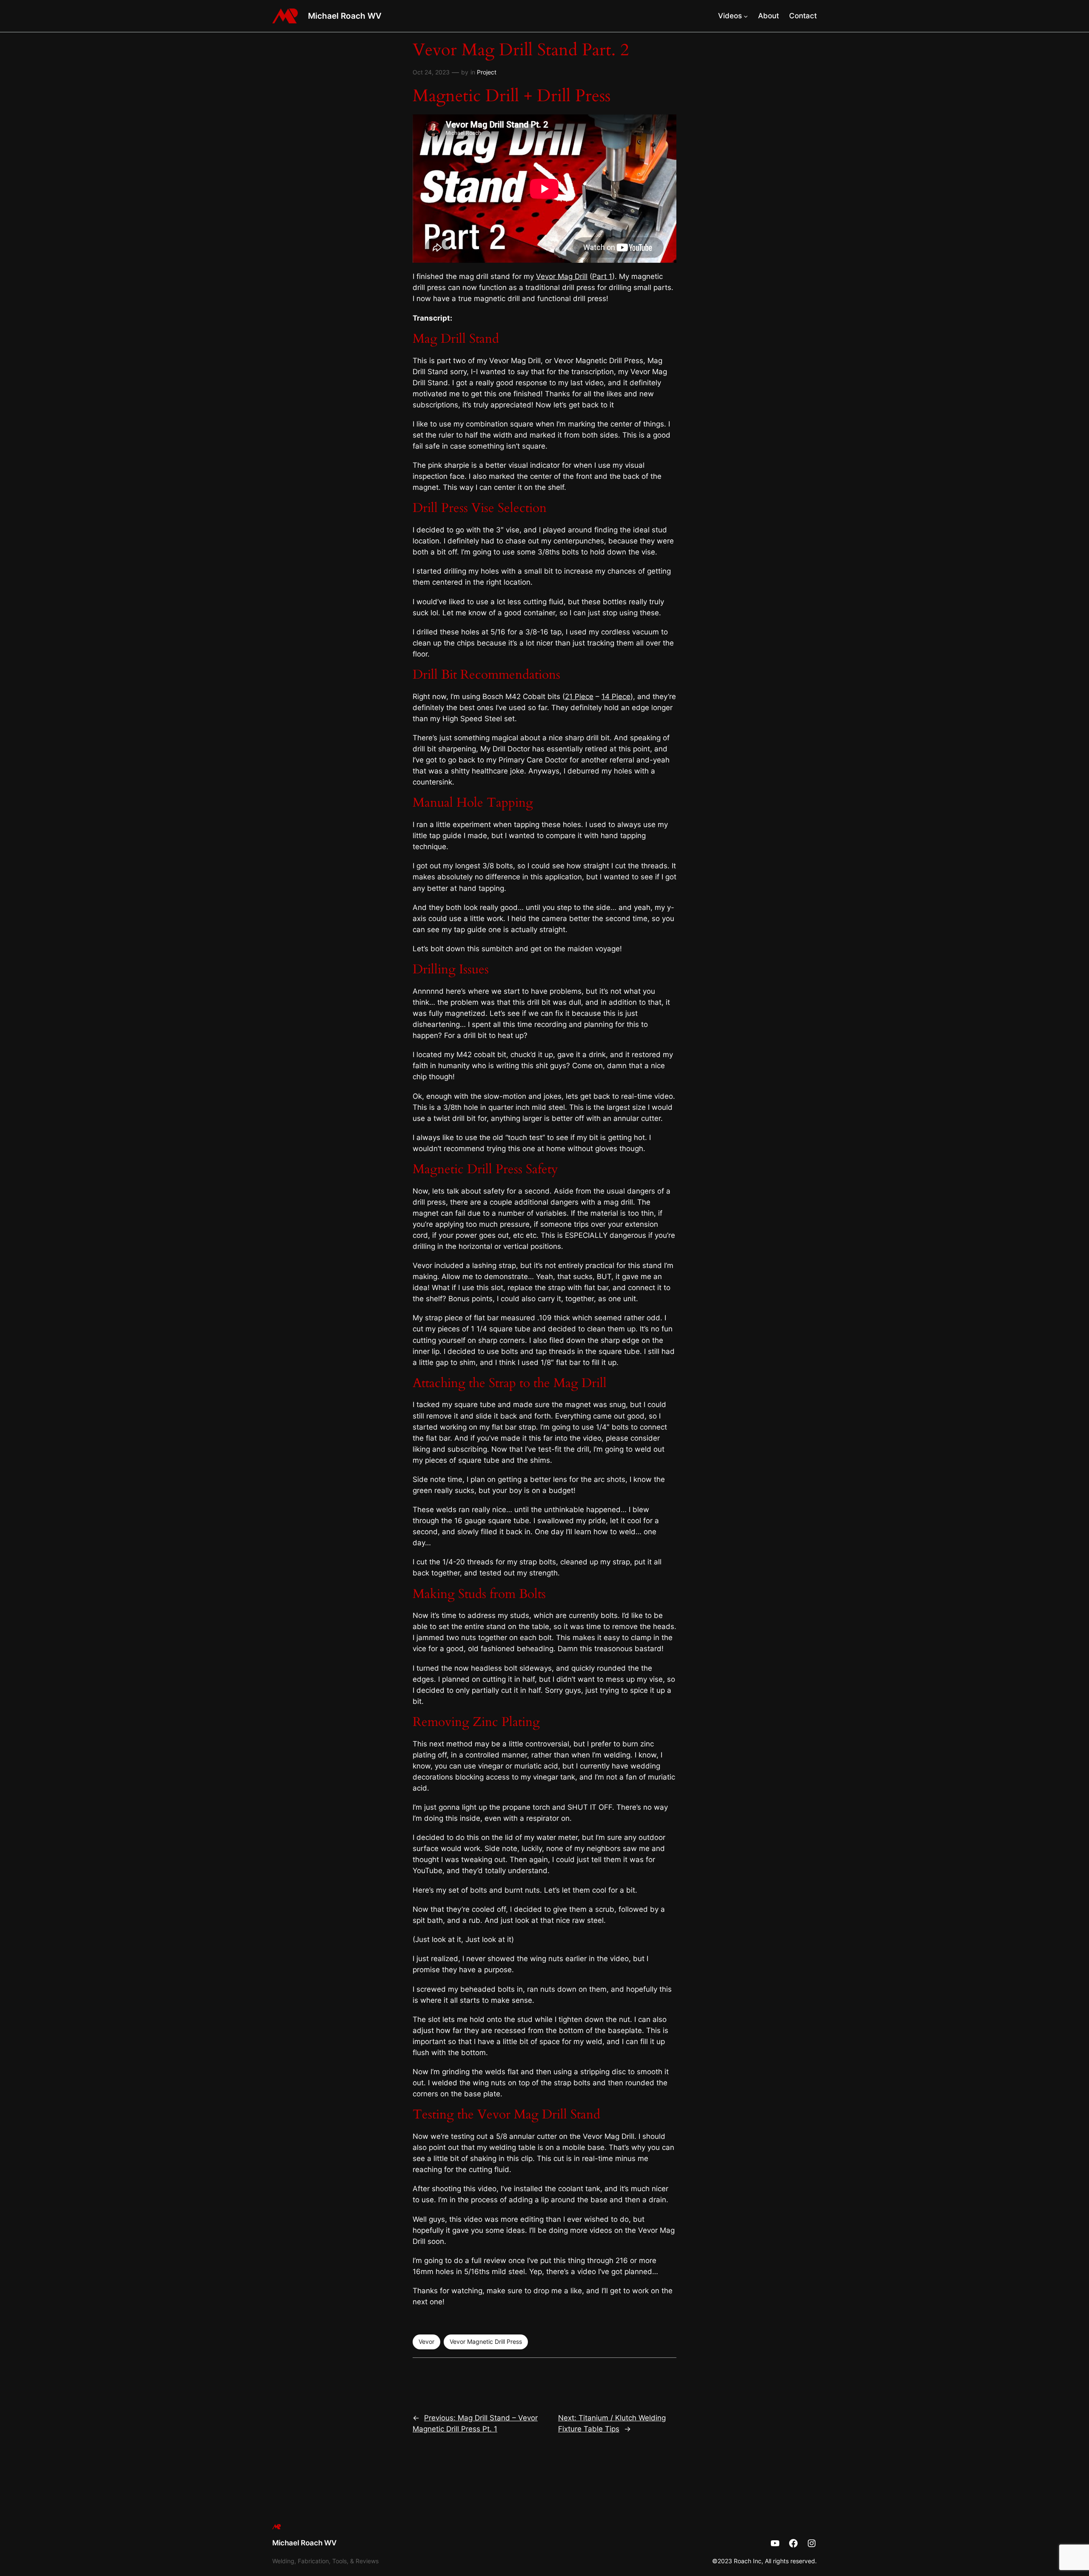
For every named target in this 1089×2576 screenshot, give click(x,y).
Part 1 (602, 276)
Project (487, 72)
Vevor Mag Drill (562, 276)
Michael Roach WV (345, 16)
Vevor (426, 2341)
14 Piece (616, 697)
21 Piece (579, 697)
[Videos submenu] (746, 16)
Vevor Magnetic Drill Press (486, 2341)
